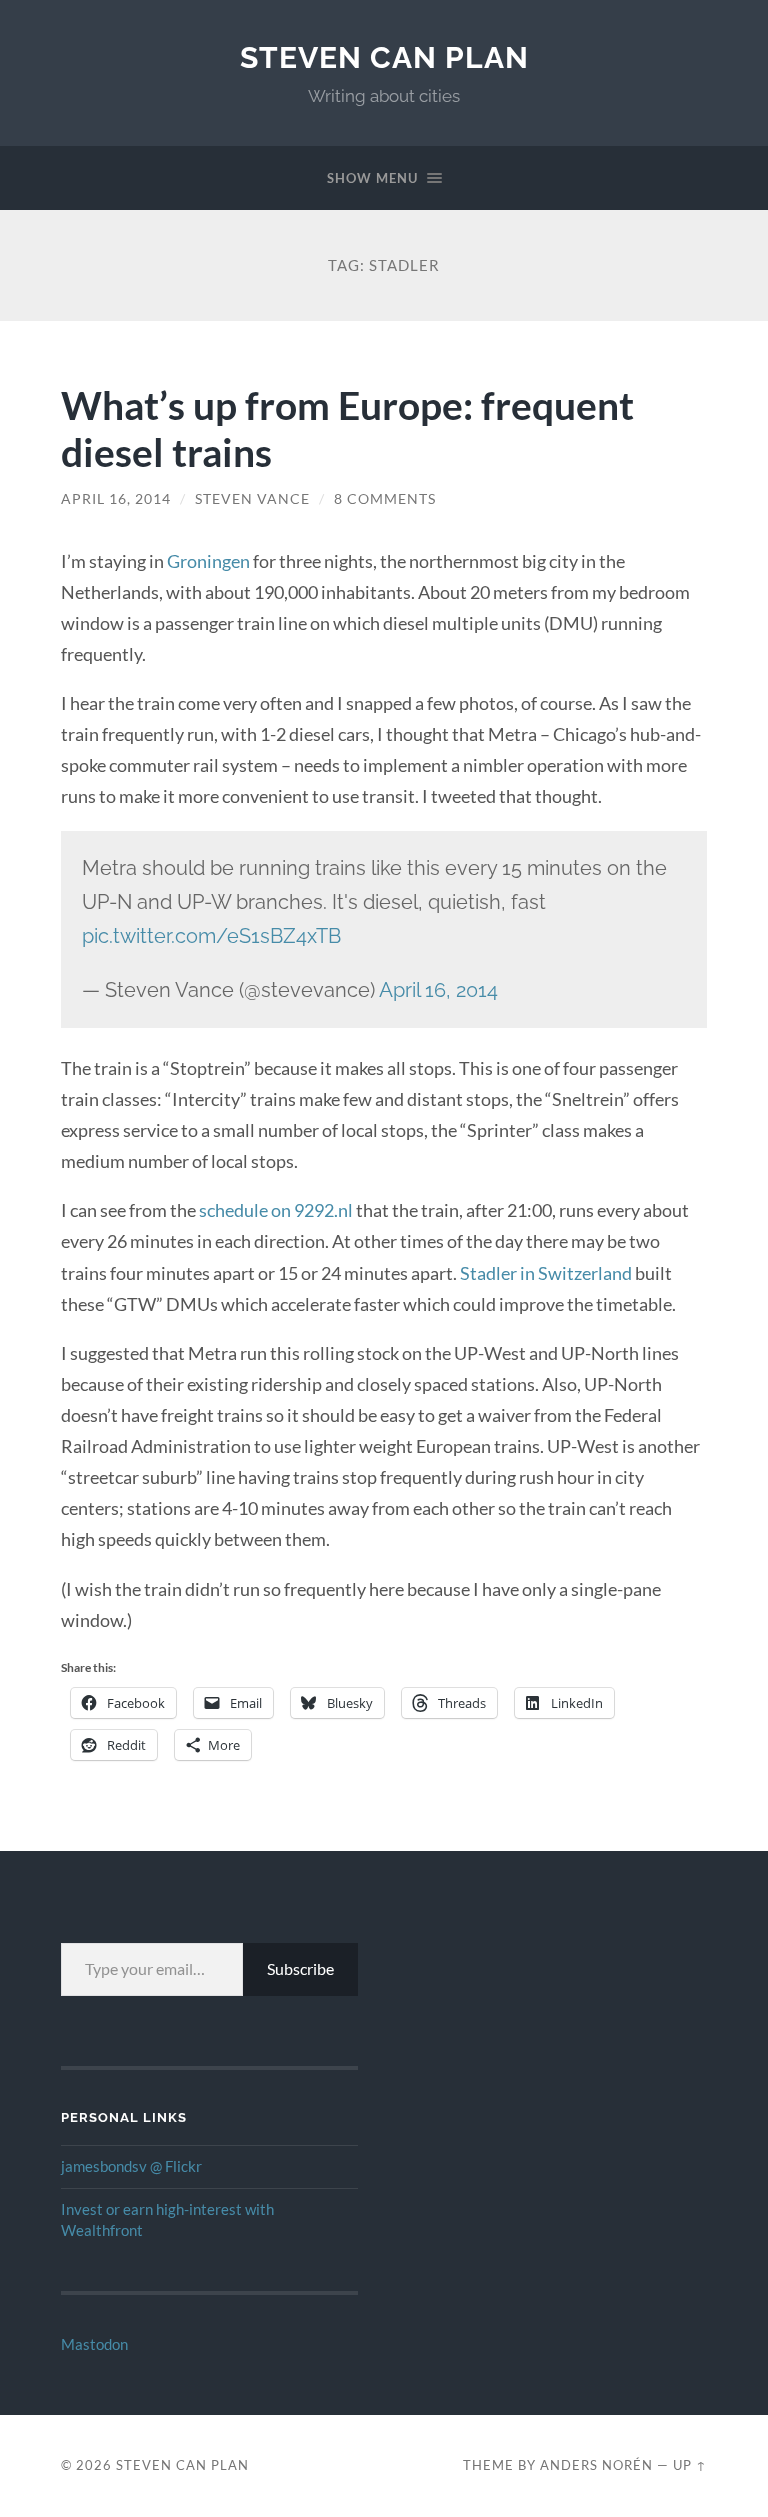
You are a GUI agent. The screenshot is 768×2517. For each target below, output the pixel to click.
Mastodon (94, 2344)
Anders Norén (596, 2465)
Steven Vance (252, 499)
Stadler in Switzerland (546, 1273)
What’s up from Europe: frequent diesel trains (347, 428)
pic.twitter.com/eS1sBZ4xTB (211, 936)
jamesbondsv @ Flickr (131, 2166)
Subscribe (300, 1968)
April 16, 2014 (116, 499)
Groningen (208, 561)
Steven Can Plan (384, 57)
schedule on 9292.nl (276, 1210)
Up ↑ (690, 2465)
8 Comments (385, 499)
